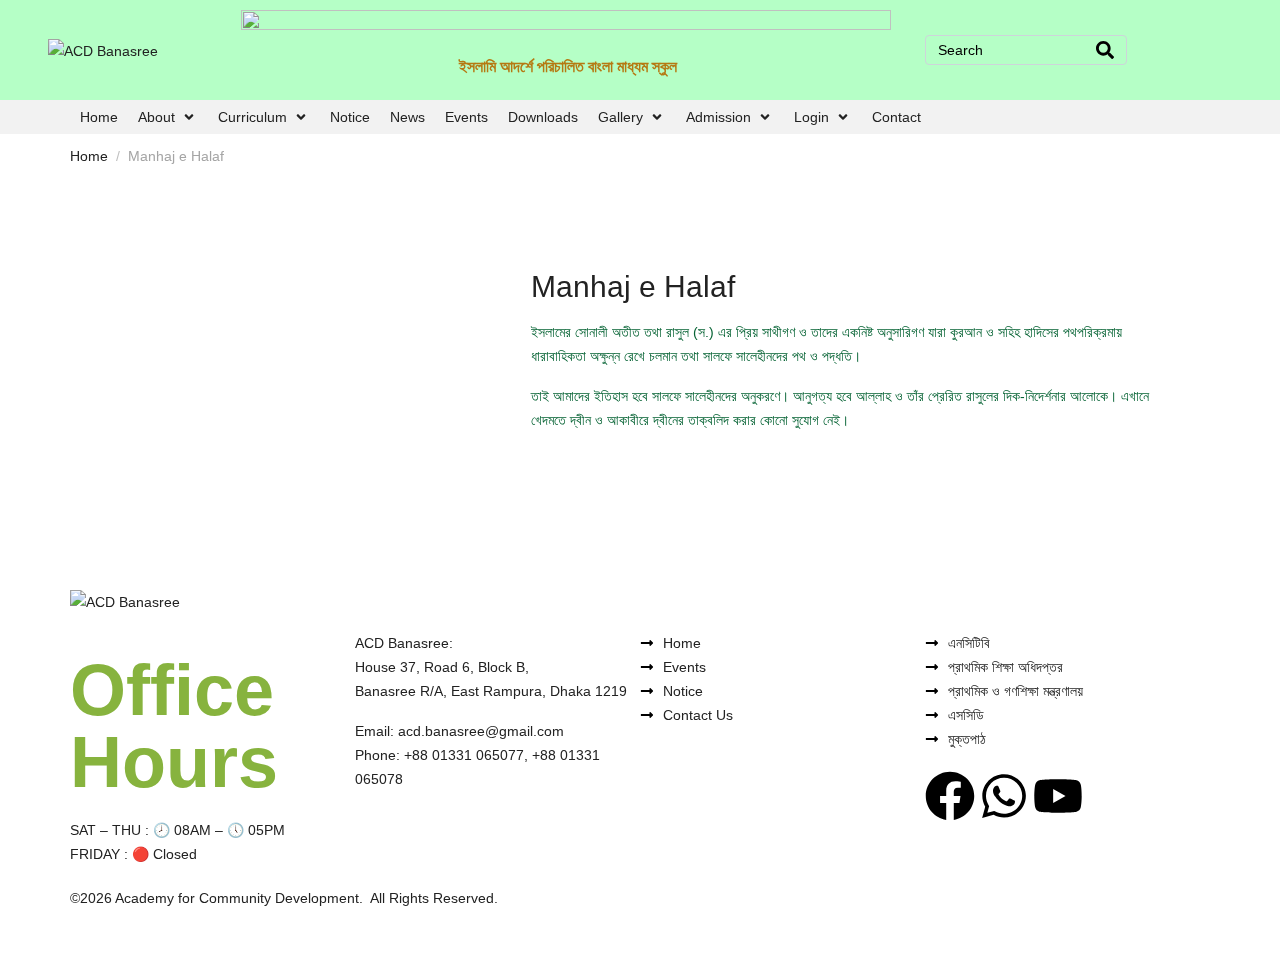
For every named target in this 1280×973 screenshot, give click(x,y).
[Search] (1105, 50)
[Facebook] (950, 796)
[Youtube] (1058, 796)
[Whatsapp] (1004, 796)
